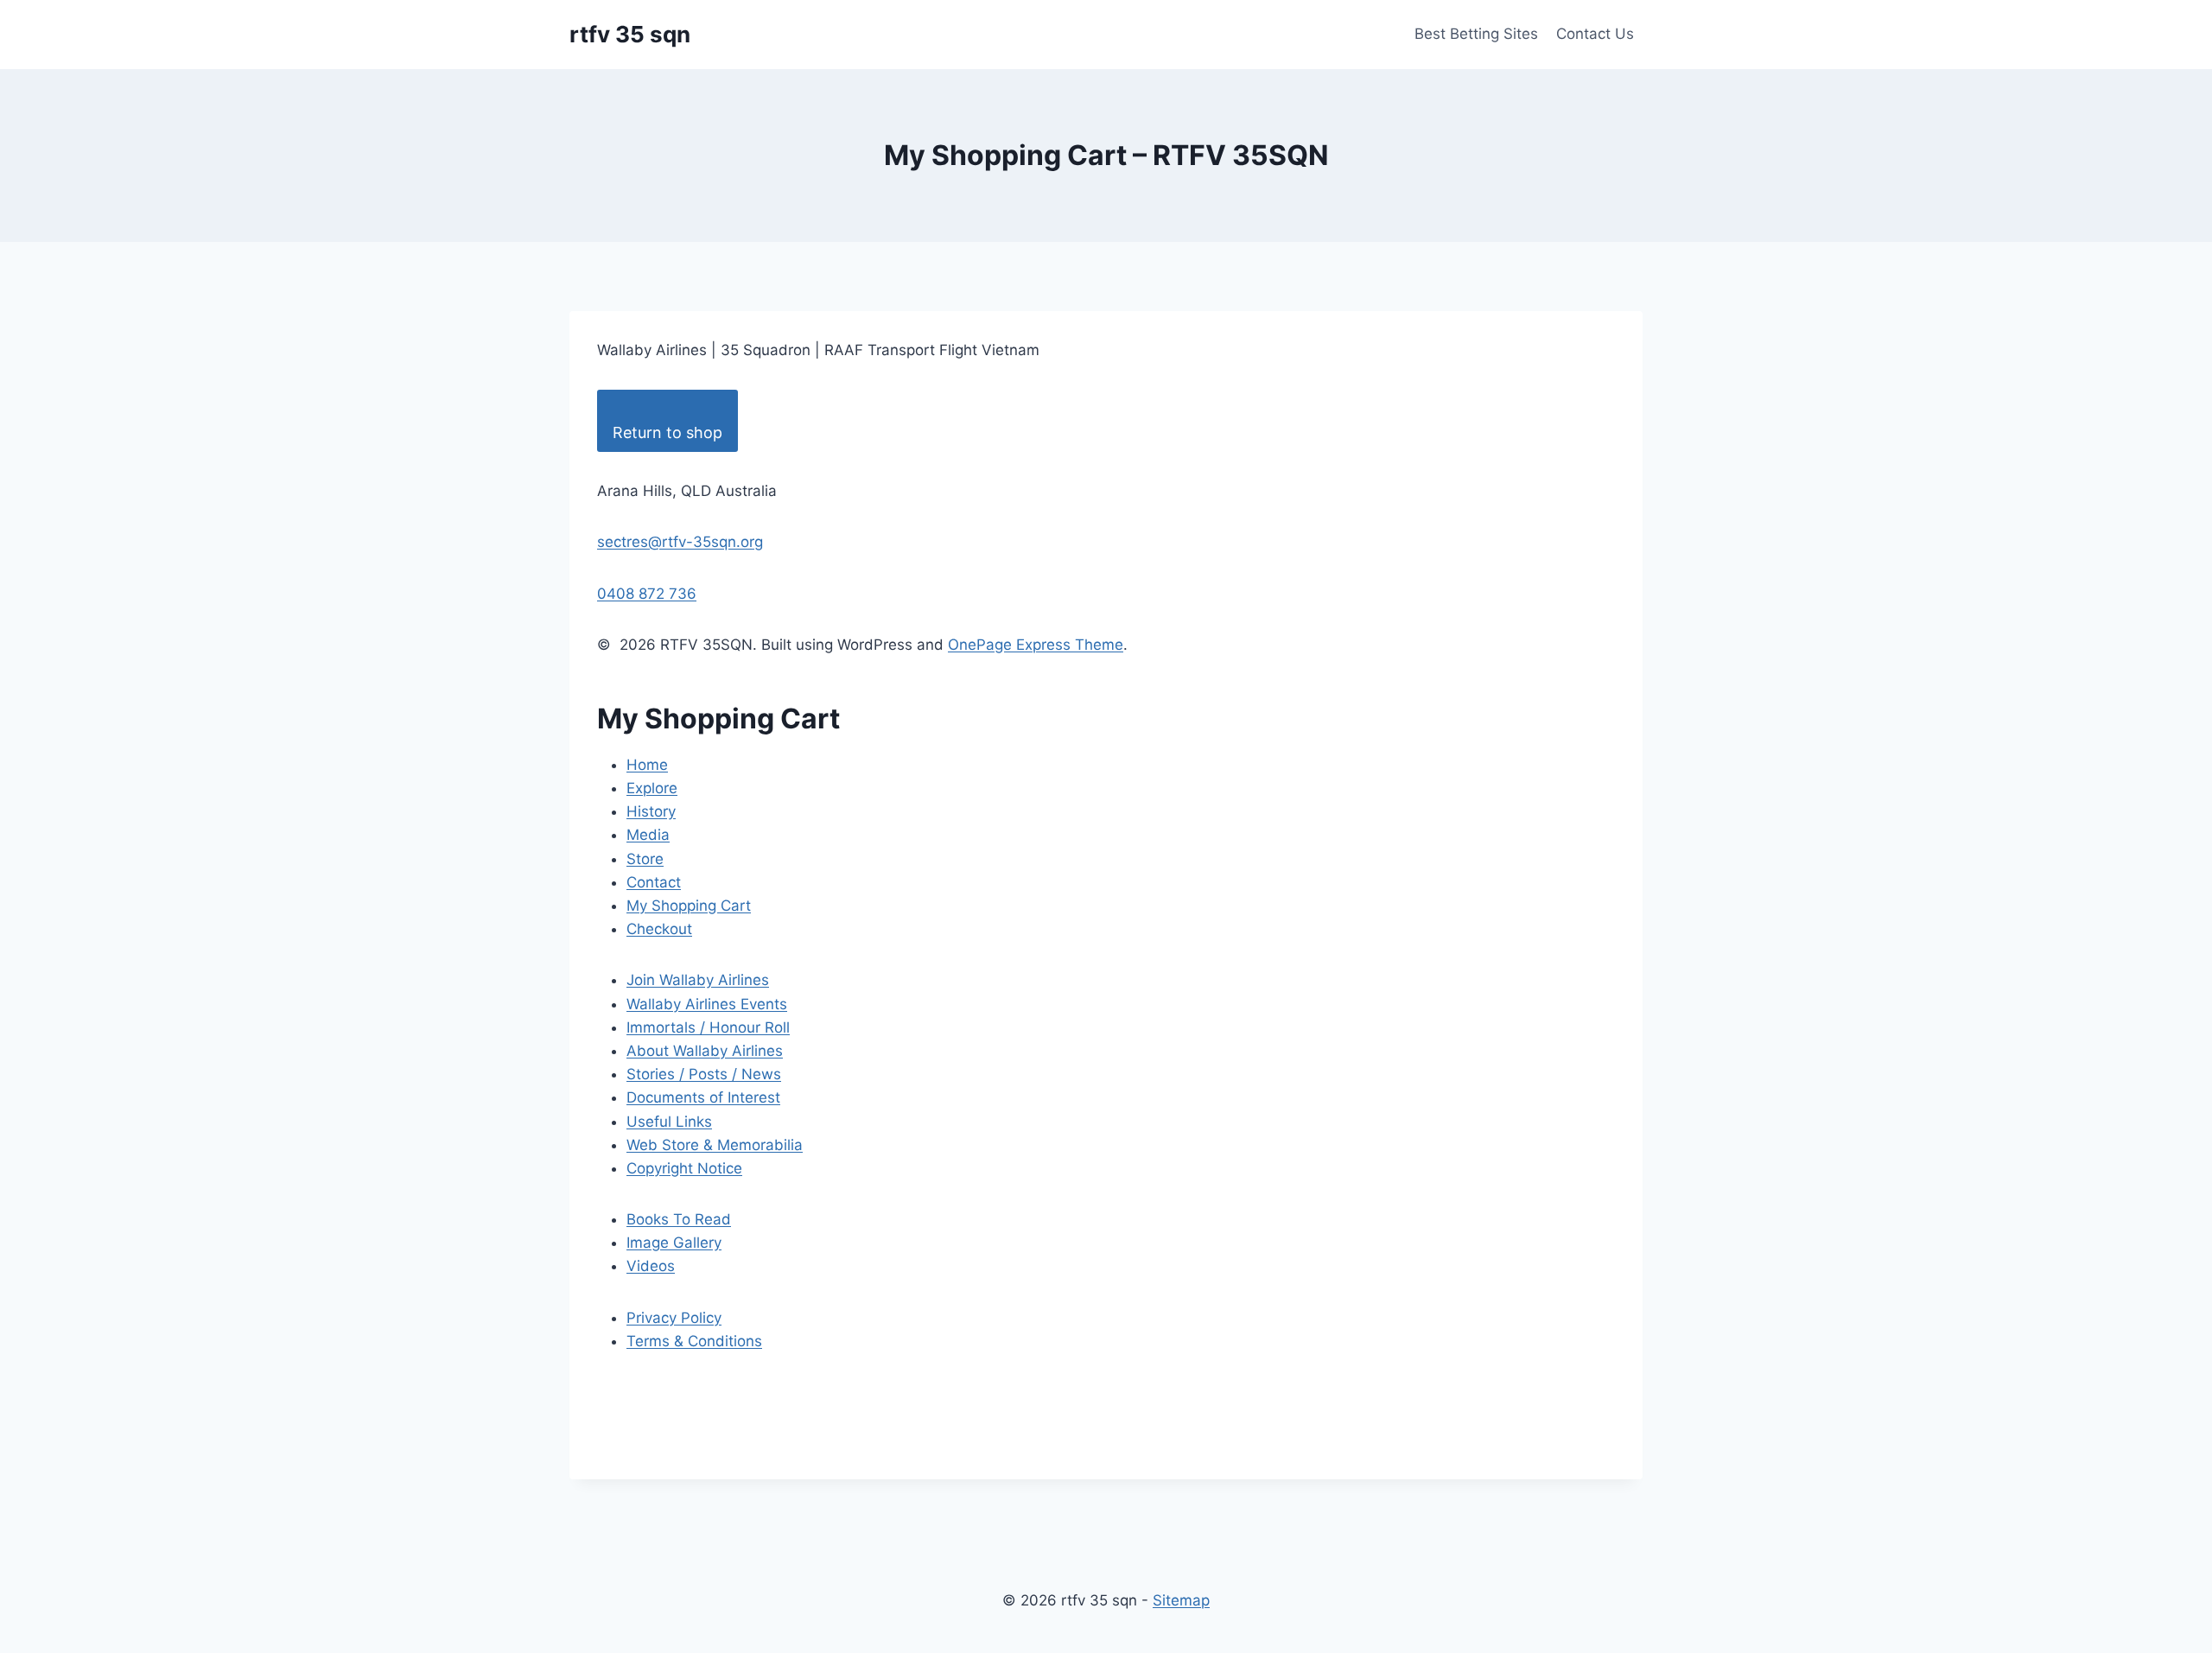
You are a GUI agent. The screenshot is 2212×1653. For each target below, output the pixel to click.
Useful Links (669, 1122)
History (651, 811)
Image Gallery (674, 1243)
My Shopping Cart (689, 906)
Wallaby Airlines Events (707, 1004)
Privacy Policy (674, 1318)
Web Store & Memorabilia (715, 1145)
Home (647, 765)
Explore (652, 788)
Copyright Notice (684, 1168)
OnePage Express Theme (1036, 645)
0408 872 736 (647, 594)
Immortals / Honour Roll (708, 1027)
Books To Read (679, 1219)
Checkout (659, 929)
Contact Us (1595, 34)
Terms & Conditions (694, 1341)
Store (645, 859)
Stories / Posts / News (704, 1074)
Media (648, 835)
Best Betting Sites (1476, 34)
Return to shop (667, 432)
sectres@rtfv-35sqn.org (680, 542)
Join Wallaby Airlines (698, 980)
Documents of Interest (703, 1097)
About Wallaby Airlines (705, 1051)
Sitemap (1181, 1600)
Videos (651, 1266)
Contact (654, 882)
